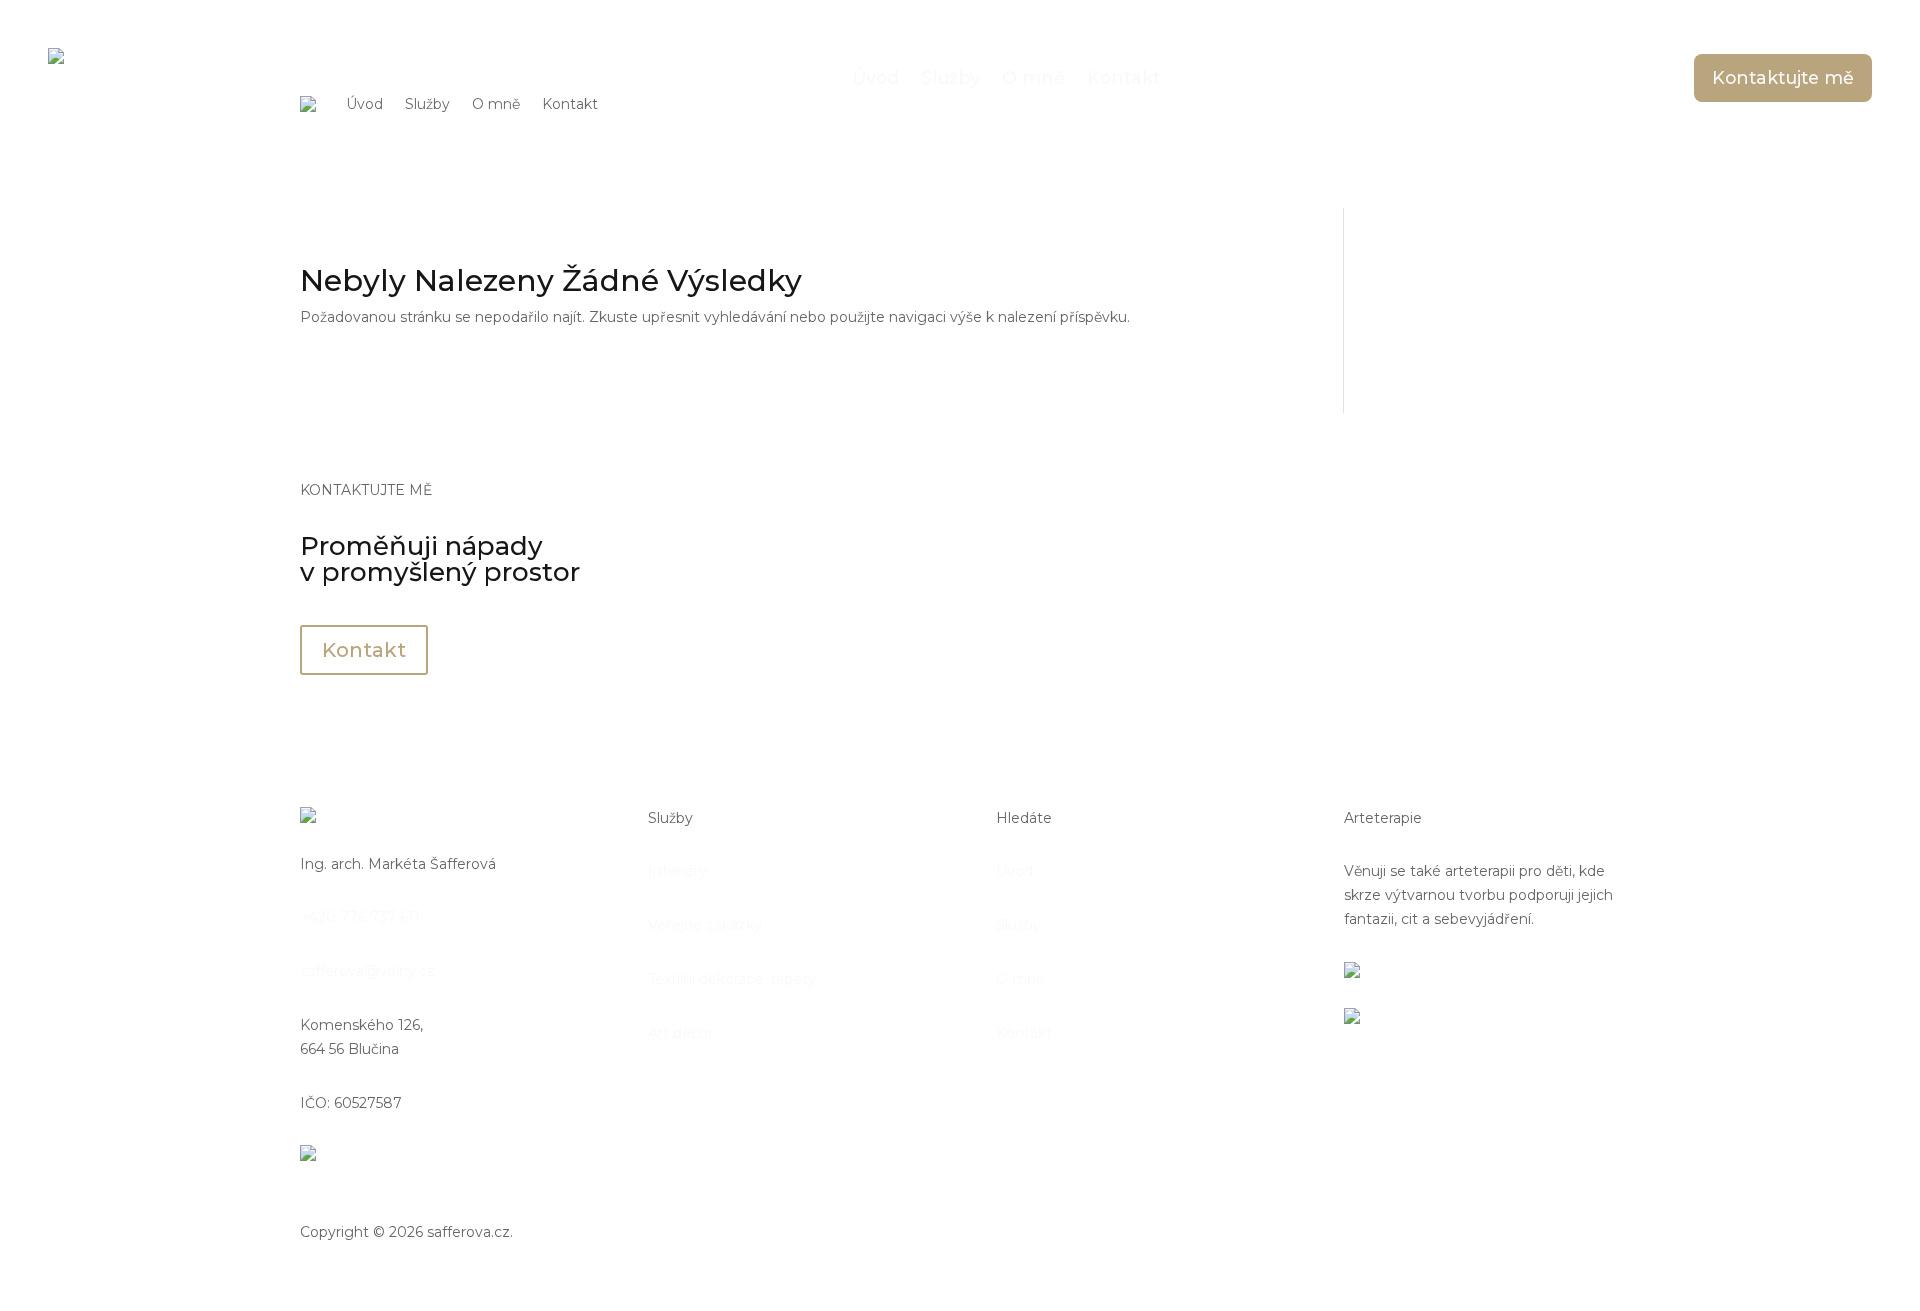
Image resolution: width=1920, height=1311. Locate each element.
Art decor (680, 1033)
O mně (496, 104)
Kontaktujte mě (1783, 77)
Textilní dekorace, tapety (732, 979)
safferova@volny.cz (367, 971)
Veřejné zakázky (705, 925)
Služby (427, 104)
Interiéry (677, 871)
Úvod (364, 104)
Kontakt (570, 104)
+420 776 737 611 (360, 917)
